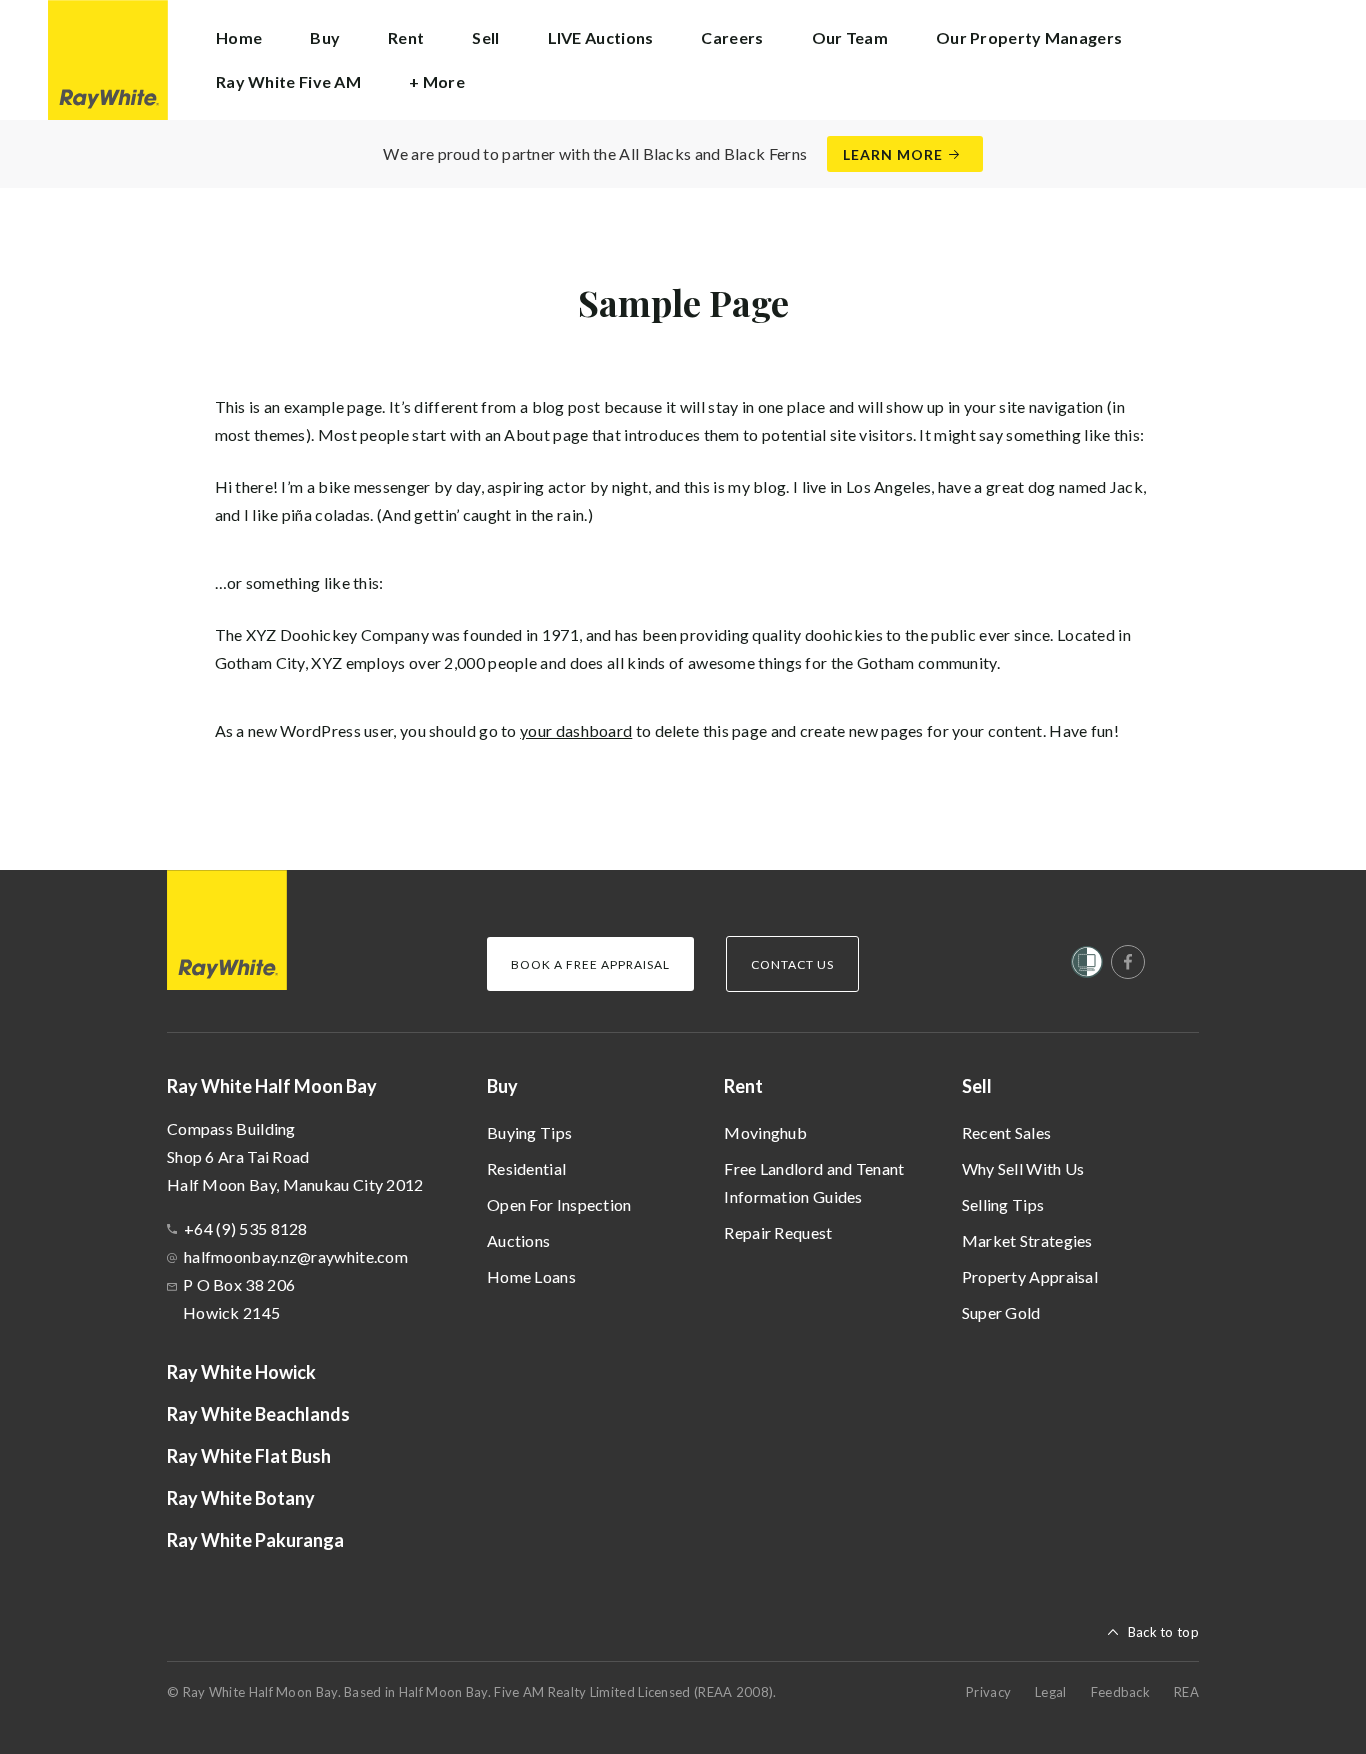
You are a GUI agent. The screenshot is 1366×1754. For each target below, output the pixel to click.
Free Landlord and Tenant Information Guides (814, 1182)
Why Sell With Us (1023, 1168)
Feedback (1120, 1692)
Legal (1051, 1692)
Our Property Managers (1029, 37)
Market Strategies (1027, 1240)
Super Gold (1001, 1312)
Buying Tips (529, 1132)
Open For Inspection (559, 1204)
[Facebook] (1128, 962)
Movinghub (765, 1132)
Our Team (850, 37)
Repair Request (778, 1232)
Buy (502, 1086)
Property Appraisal (1030, 1276)
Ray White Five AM (288, 81)
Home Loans (531, 1276)
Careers (732, 37)
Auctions (518, 1240)
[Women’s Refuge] (1087, 966)
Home (239, 37)
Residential (526, 1168)
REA (1186, 1692)
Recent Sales (1007, 1132)
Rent (743, 1086)
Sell (977, 1086)
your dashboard (576, 730)
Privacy (988, 1692)
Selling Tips (1003, 1204)
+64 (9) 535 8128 (246, 1228)
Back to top (1163, 1632)
